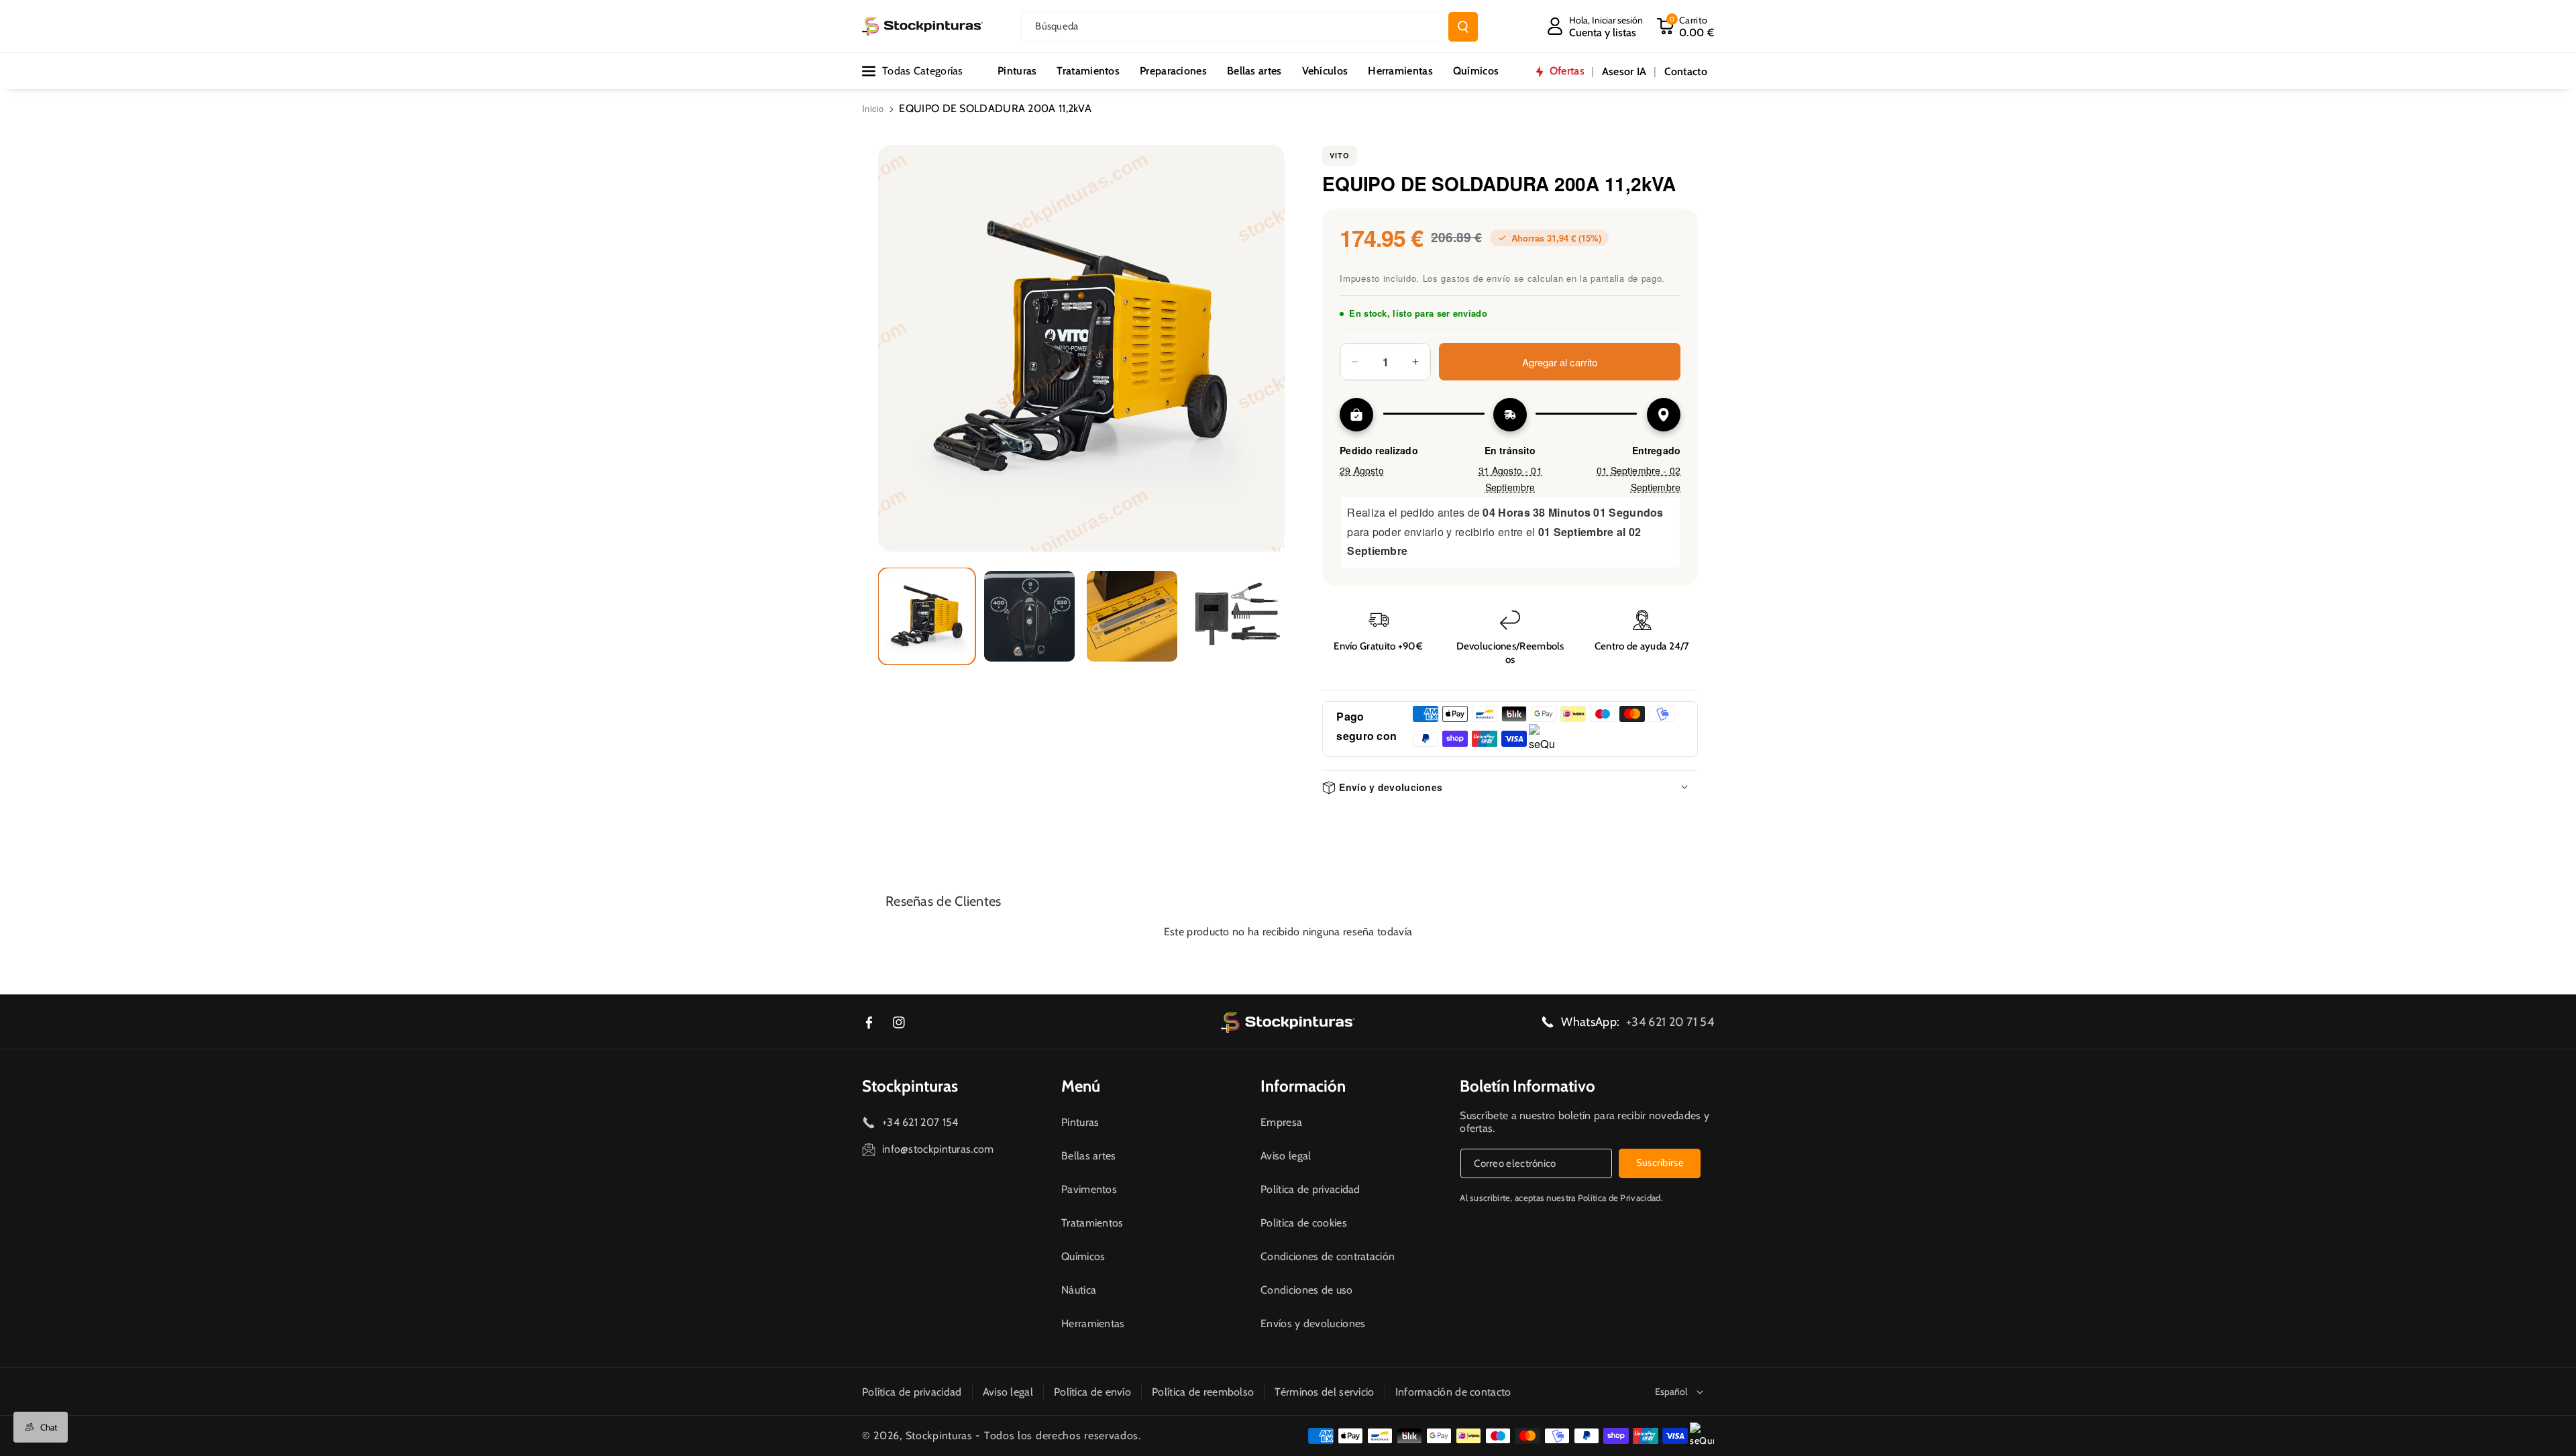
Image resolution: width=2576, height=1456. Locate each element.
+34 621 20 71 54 (1670, 1022)
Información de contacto (1453, 1392)
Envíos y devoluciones (1313, 1323)
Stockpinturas (910, 1086)
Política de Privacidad (1619, 1198)
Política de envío (1092, 1392)
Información (1303, 1086)
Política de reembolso (1203, 1392)
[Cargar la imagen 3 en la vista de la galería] (1132, 616)
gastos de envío (1476, 278)
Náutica (1079, 1290)
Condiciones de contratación (1328, 1256)
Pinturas (1080, 1122)
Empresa (1281, 1122)
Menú (1081, 1086)
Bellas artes (1089, 1156)
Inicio (873, 108)
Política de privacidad (1310, 1189)
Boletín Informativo (1527, 1086)
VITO (1340, 155)
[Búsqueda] (1463, 27)
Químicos (1083, 1256)
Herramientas (1093, 1323)
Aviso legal (1286, 1156)
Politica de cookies (1304, 1223)
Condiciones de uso (1306, 1290)
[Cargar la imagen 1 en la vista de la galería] (927, 616)
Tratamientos (1092, 1223)
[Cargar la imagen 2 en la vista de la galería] (1029, 616)
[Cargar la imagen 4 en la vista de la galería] (1235, 616)
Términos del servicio (1324, 1392)
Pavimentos (1089, 1189)
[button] (1685, 26)
